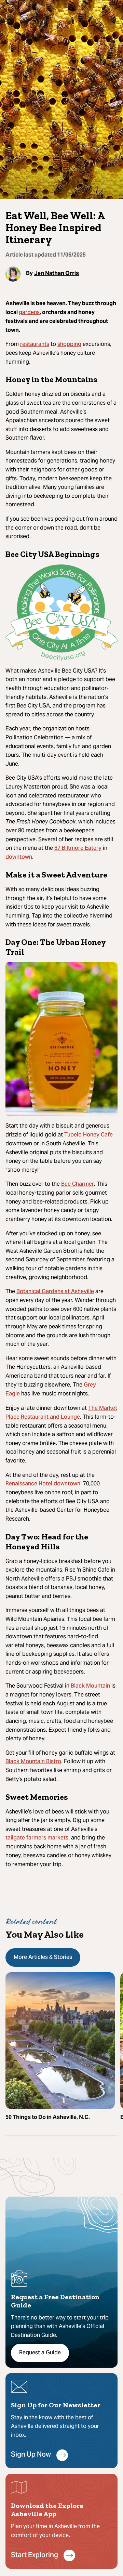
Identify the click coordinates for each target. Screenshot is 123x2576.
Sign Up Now (31, 2455)
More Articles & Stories (43, 1957)
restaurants (35, 344)
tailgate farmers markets (37, 1838)
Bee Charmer (78, 1184)
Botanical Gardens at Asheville (55, 1292)
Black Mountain (90, 1686)
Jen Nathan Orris (57, 273)
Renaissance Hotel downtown (43, 1484)
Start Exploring (35, 2556)
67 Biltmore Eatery (78, 848)
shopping (69, 344)
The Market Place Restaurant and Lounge (61, 1413)
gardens (29, 313)
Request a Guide (40, 2353)
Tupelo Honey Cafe (88, 1135)
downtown (19, 857)
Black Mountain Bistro (33, 1762)
